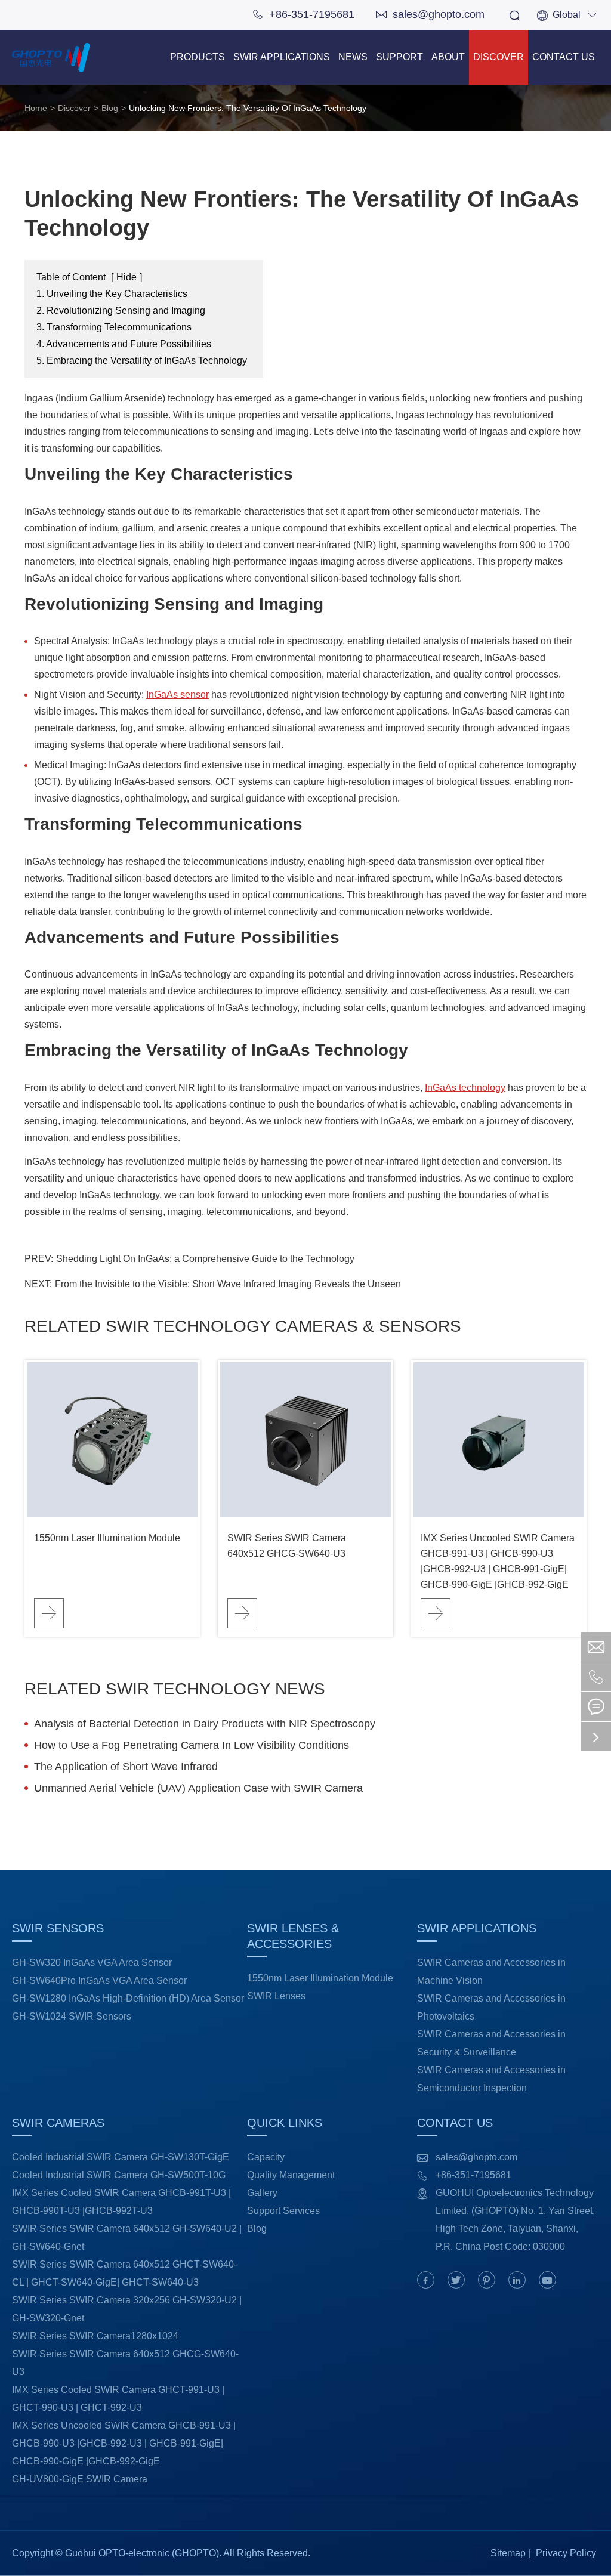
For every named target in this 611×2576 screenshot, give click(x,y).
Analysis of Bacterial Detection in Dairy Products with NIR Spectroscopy (205, 1724)
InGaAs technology (465, 1088)
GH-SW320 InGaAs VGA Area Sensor (92, 1963)
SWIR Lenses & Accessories (293, 1936)
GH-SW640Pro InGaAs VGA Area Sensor (99, 1980)
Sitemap (508, 2553)
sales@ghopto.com (430, 14)
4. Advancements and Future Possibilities (124, 344)
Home (36, 108)
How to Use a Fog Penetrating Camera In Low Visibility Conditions (192, 1745)
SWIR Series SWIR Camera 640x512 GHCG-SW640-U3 (287, 1546)
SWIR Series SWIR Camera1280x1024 (95, 2336)
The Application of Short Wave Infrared (126, 1767)
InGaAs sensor (178, 695)
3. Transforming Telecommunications (114, 327)
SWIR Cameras (60, 2123)
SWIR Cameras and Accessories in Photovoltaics (491, 2007)
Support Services (283, 2211)
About (448, 57)
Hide (126, 277)
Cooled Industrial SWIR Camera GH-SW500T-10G (119, 2175)
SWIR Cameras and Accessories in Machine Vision (491, 1972)
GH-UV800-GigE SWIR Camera (80, 2479)
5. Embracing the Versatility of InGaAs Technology (142, 361)
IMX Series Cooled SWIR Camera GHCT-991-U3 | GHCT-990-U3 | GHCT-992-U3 (118, 2399)
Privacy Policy (566, 2553)
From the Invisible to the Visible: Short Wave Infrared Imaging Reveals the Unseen (228, 1284)
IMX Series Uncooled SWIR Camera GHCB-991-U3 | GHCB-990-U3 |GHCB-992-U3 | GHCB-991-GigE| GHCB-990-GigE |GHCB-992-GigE (498, 1561)
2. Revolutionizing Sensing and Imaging (121, 310)
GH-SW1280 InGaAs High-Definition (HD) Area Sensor (128, 1998)
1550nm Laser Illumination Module (107, 1538)
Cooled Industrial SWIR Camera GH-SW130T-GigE (121, 2157)
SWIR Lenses (276, 1996)
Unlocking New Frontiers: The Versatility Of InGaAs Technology (248, 108)
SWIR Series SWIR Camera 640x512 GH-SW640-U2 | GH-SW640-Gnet (127, 2238)
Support (399, 57)
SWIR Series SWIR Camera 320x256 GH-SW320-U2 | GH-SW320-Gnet (127, 2309)
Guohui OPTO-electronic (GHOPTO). (143, 2553)
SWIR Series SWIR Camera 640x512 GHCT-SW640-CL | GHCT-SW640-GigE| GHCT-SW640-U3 (124, 2273)
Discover (499, 57)
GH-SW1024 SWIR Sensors (72, 2016)
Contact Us (564, 57)
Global (567, 15)
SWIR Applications (282, 57)
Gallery (262, 2193)
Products (198, 57)
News (353, 57)
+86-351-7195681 (303, 14)
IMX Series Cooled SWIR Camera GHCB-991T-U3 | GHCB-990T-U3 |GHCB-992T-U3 (121, 2202)
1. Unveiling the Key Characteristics (112, 294)
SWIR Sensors (60, 1928)
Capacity (266, 2157)
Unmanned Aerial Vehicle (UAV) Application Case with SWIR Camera (198, 1788)
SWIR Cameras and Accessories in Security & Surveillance (491, 2043)
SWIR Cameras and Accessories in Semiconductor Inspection (491, 2079)
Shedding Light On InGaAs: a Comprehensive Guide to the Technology (205, 1259)
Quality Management (291, 2175)
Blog (110, 108)
